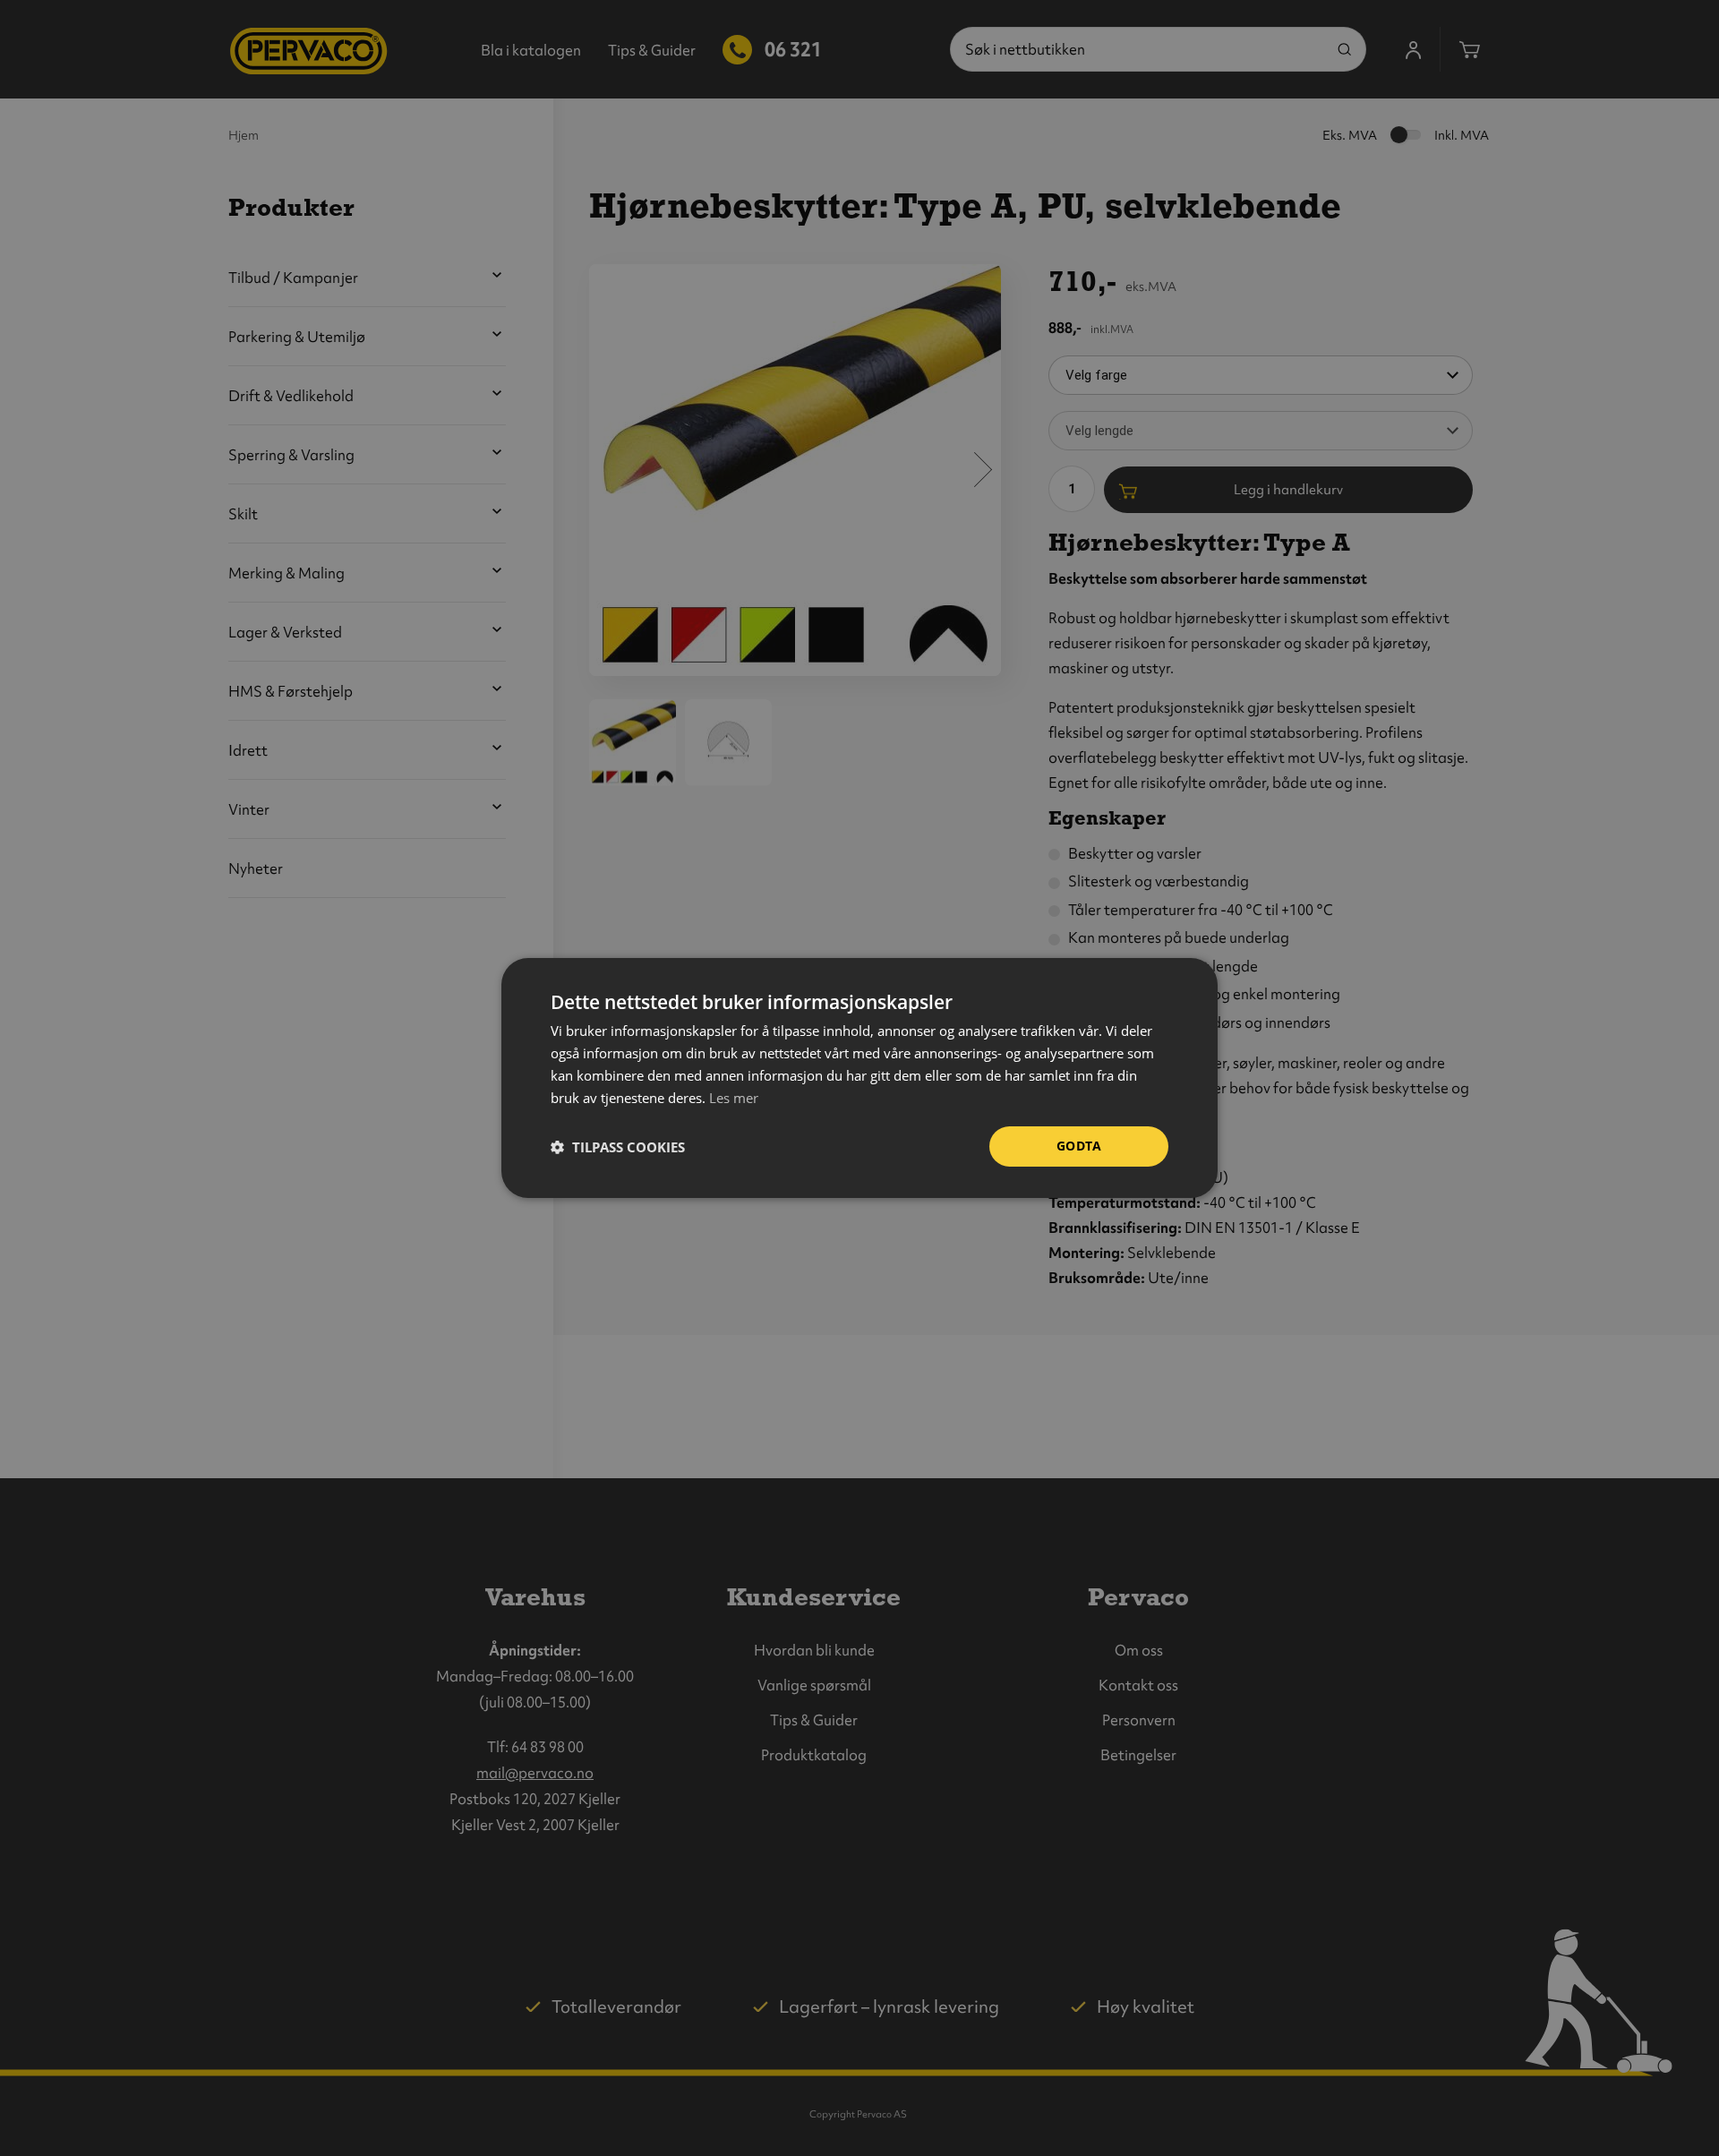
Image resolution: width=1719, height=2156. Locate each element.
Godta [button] (1079, 1146)
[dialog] (859, 1078)
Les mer (734, 1098)
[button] (618, 1147)
